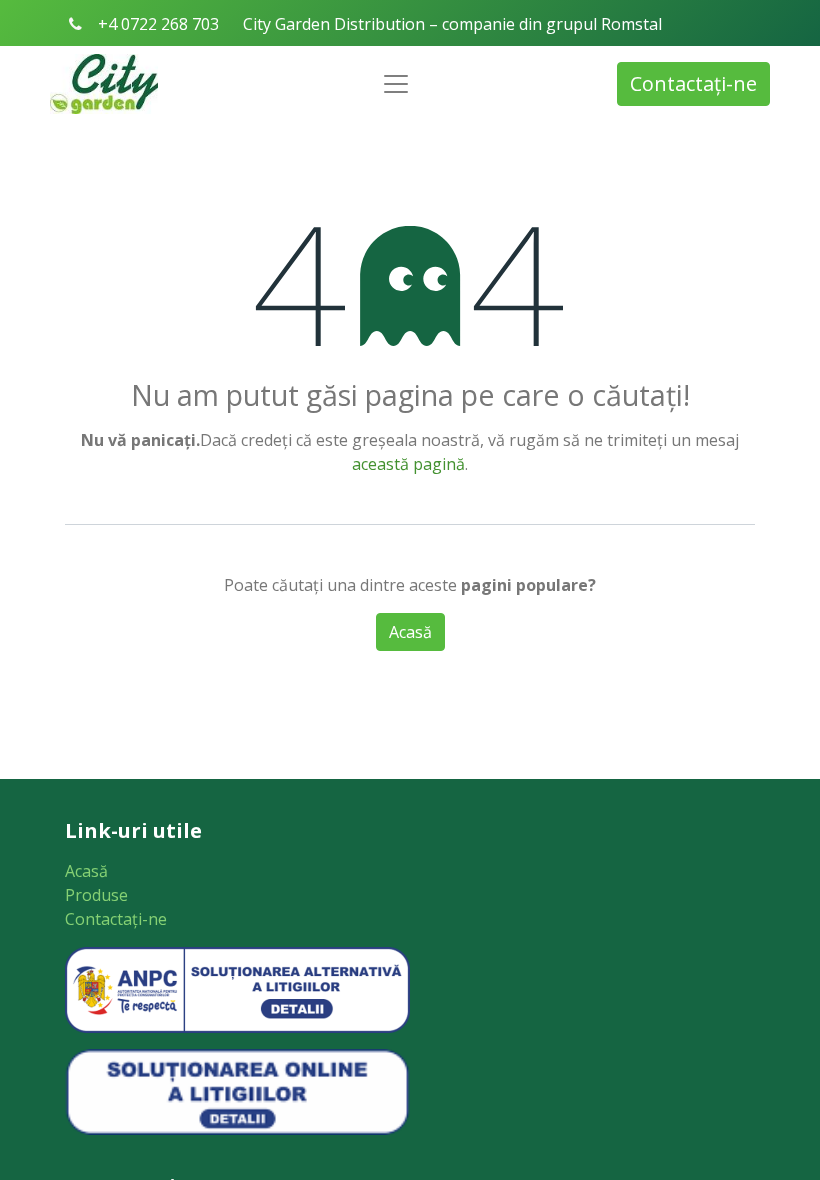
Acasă (86, 871)
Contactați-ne (693, 83)
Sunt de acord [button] (508, 726)
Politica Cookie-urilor (340, 726)
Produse (96, 895)
